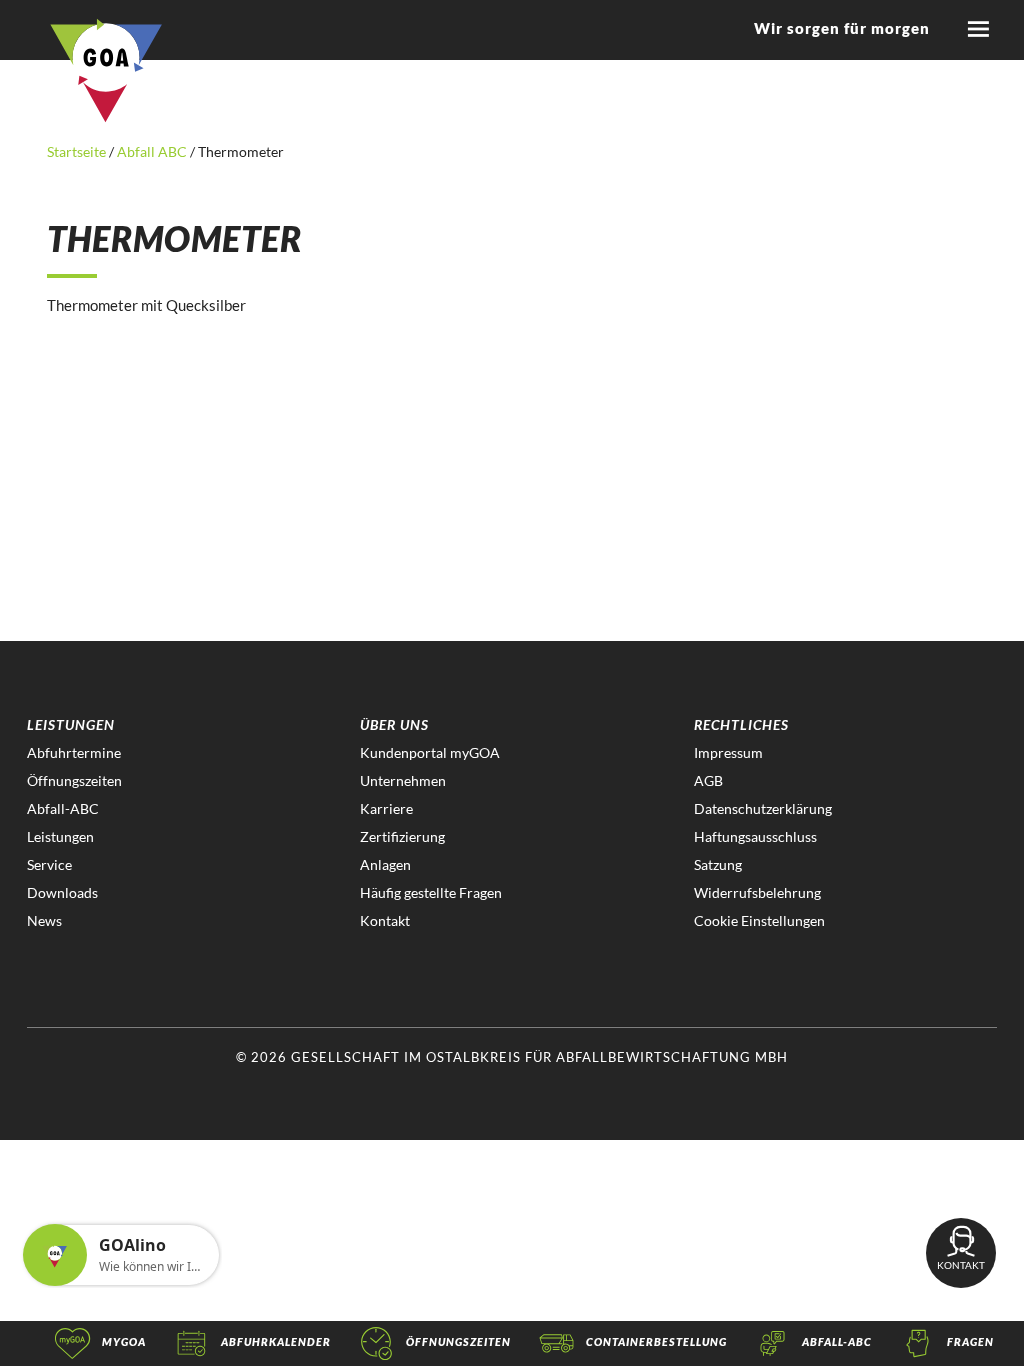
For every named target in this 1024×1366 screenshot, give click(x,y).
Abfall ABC (152, 151)
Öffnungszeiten (74, 780)
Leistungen (60, 836)
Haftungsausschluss (755, 836)
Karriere (386, 808)
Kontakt (385, 920)
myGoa (124, 1341)
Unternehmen (403, 780)
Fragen (970, 1341)
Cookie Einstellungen (759, 920)
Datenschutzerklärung (763, 808)
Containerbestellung (656, 1341)
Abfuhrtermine (74, 752)
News (44, 920)
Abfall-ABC (63, 808)
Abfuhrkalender (276, 1341)
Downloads (62, 892)
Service (49, 864)
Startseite (78, 151)
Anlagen (385, 864)
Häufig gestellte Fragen (431, 892)
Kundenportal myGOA (430, 752)
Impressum (728, 752)
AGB (708, 780)
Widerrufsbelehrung (757, 892)
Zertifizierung (402, 836)
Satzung (718, 864)
